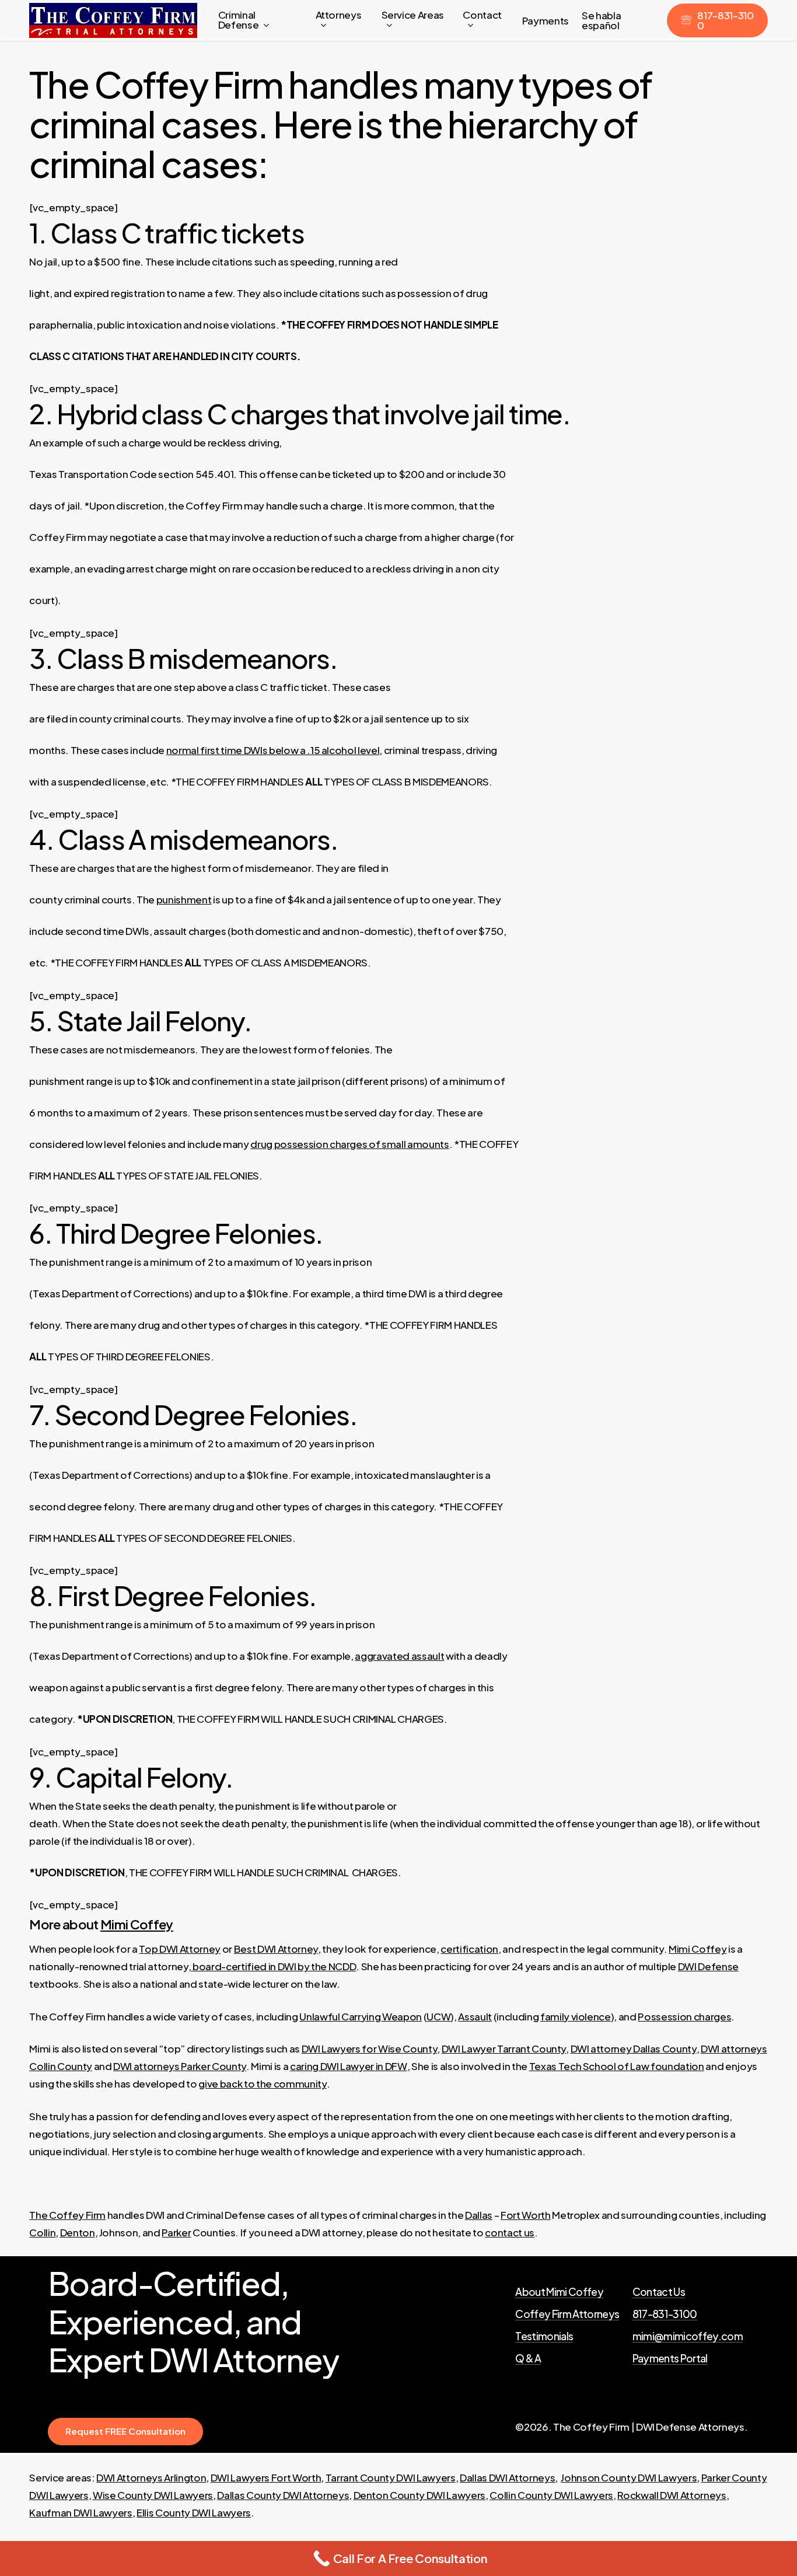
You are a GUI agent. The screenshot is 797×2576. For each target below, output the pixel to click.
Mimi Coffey (137, 1924)
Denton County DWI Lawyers (420, 2495)
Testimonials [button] (544, 2337)
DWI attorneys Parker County (180, 2066)
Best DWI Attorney (276, 1949)
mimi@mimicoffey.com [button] (688, 2337)
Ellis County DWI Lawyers (194, 2512)
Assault (475, 2016)
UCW (438, 2016)
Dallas (479, 2215)
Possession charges (684, 2016)
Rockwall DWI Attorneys (672, 2495)
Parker (176, 2232)
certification (469, 1949)
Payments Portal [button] (670, 2359)
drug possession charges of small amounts (349, 1144)
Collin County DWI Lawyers (551, 2495)
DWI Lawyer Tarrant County (504, 2048)
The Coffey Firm (67, 2215)
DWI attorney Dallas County (634, 2048)
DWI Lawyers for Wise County (370, 2048)
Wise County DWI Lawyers (153, 2495)
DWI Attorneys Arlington (151, 2477)
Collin (42, 2232)
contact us (510, 2232)
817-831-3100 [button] (665, 2315)
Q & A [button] (528, 2359)
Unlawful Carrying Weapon (361, 2016)
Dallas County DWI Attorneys (283, 2495)
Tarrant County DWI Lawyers (391, 2477)
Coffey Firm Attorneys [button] (567, 2315)
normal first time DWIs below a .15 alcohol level (273, 750)
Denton (78, 2232)
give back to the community (262, 2083)
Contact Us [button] (659, 2292)
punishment (184, 899)
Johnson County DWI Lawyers (629, 2477)
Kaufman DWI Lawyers (81, 2512)
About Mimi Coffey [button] (559, 2292)
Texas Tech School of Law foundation (617, 2066)
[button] (125, 2432)
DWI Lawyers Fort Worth (266, 2477)
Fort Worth (526, 2215)
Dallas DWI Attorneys (507, 2477)
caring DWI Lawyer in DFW (349, 2066)
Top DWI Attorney (180, 1949)
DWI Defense (708, 1966)
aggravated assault (399, 1656)
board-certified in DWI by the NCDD (273, 1966)
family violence (576, 2016)
